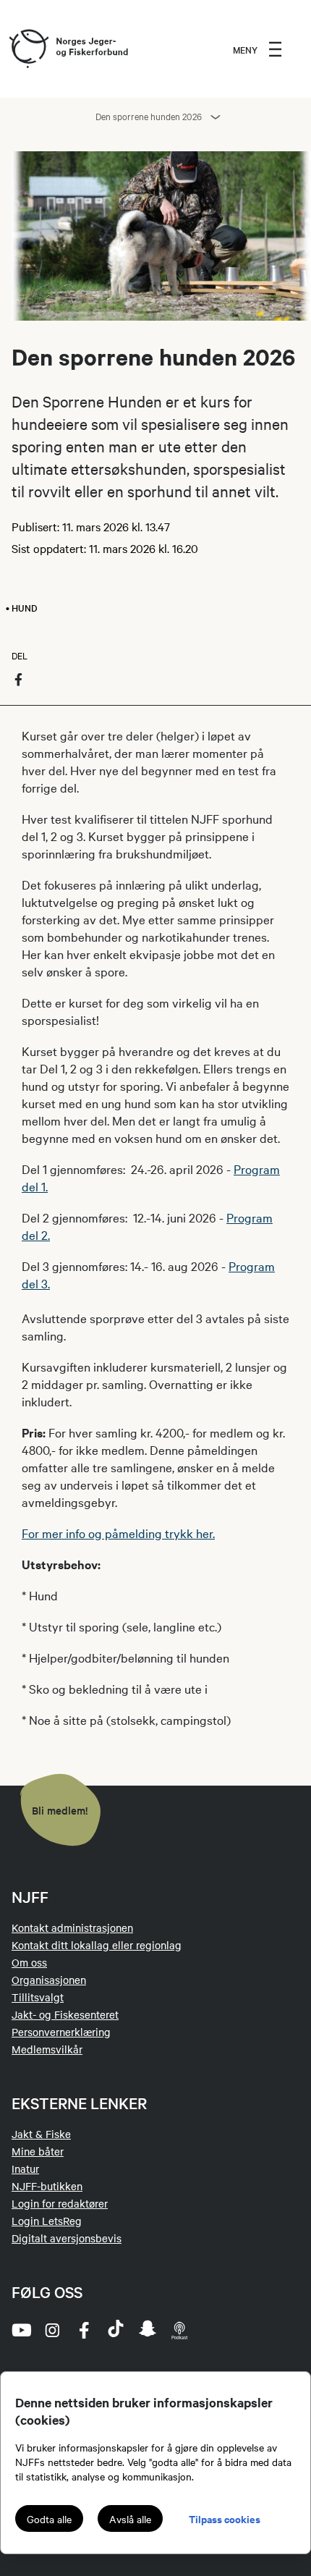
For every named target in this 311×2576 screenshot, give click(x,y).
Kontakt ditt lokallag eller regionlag (97, 1945)
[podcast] (179, 2330)
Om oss (29, 1962)
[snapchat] (148, 2330)
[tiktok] (116, 2330)
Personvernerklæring (61, 2032)
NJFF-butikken (47, 2186)
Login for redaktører (60, 2203)
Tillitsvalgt (38, 1997)
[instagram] (52, 2330)
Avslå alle (130, 2519)
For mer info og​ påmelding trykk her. (118, 1533)
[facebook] (84, 2330)
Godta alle (49, 2519)
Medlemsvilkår (47, 2049)
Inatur (25, 2169)
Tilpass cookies (225, 2518)
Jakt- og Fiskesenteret (65, 2014)
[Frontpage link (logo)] (28, 49)
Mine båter (38, 2151)
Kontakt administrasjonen (72, 1927)
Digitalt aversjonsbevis (67, 2238)
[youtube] (20, 2330)
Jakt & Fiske (41, 2134)
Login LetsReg (47, 2221)
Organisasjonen (49, 1980)
